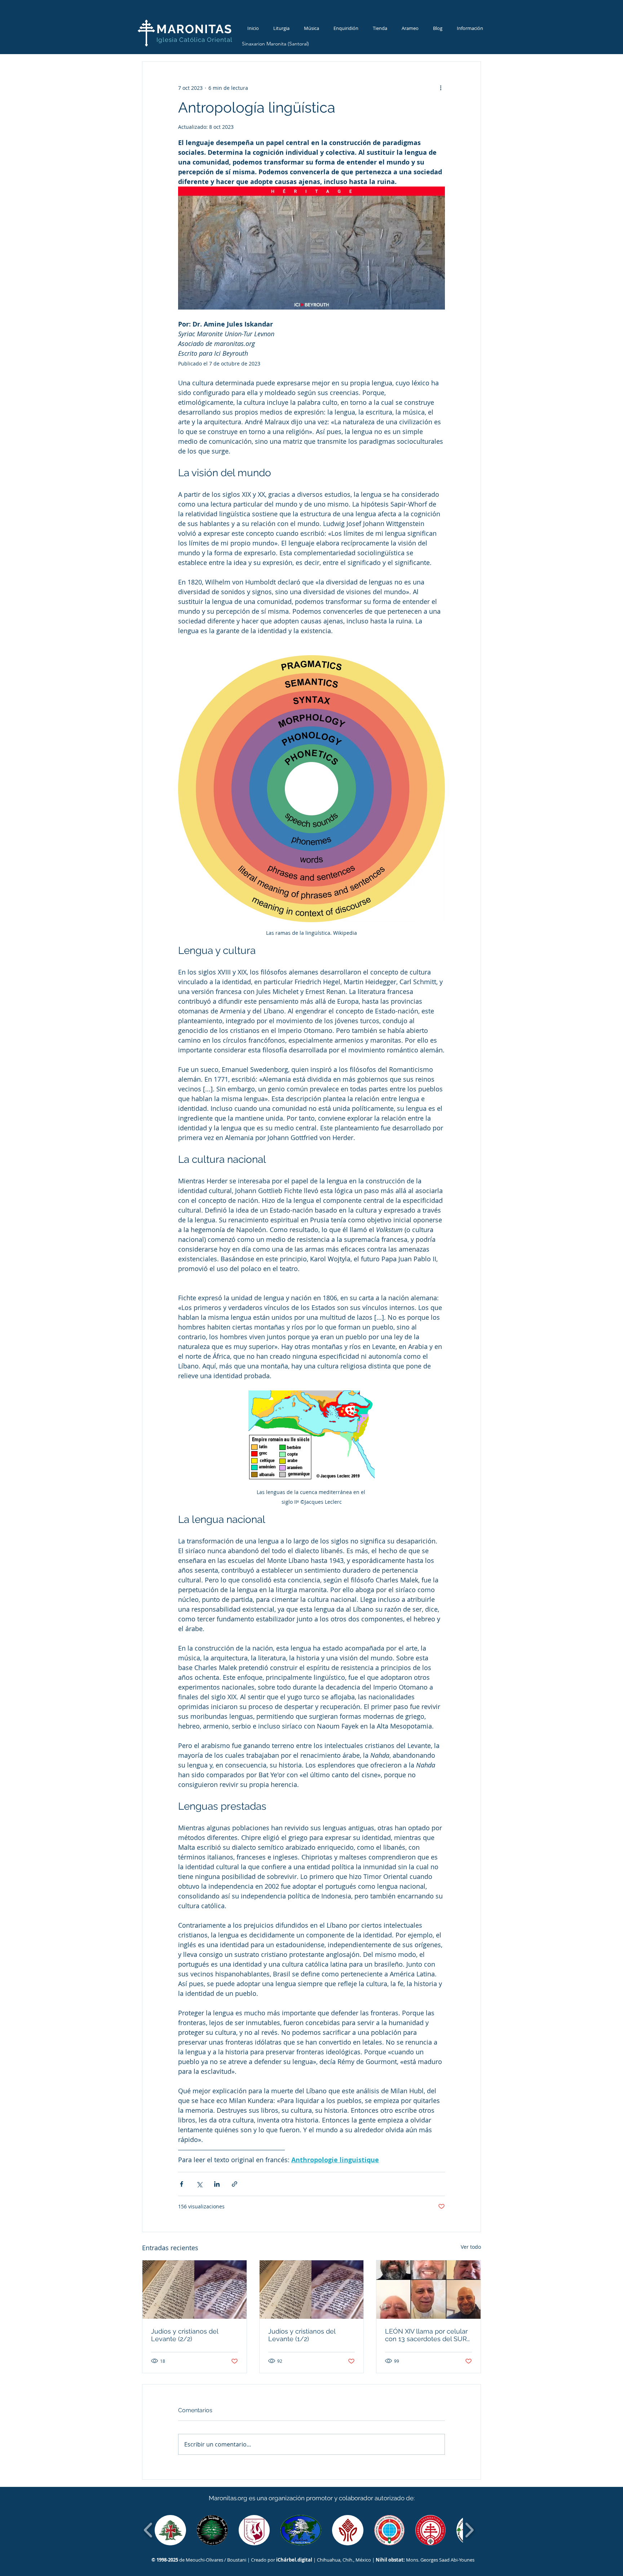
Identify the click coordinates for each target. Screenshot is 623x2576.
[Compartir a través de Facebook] (182, 2184)
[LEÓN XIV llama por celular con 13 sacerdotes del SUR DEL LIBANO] (428, 2290)
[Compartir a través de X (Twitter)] (199, 2184)
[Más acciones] (441, 88)
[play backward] (148, 2530)
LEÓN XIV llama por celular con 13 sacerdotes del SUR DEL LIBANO (426, 2335)
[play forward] (469, 2530)
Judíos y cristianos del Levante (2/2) (185, 2335)
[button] (170, 2530)
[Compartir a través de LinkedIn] (217, 2184)
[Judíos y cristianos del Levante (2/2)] (195, 2290)
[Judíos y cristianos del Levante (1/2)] (312, 2290)
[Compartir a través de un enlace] (235, 2184)
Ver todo (471, 2247)
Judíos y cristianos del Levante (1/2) (302, 2335)
